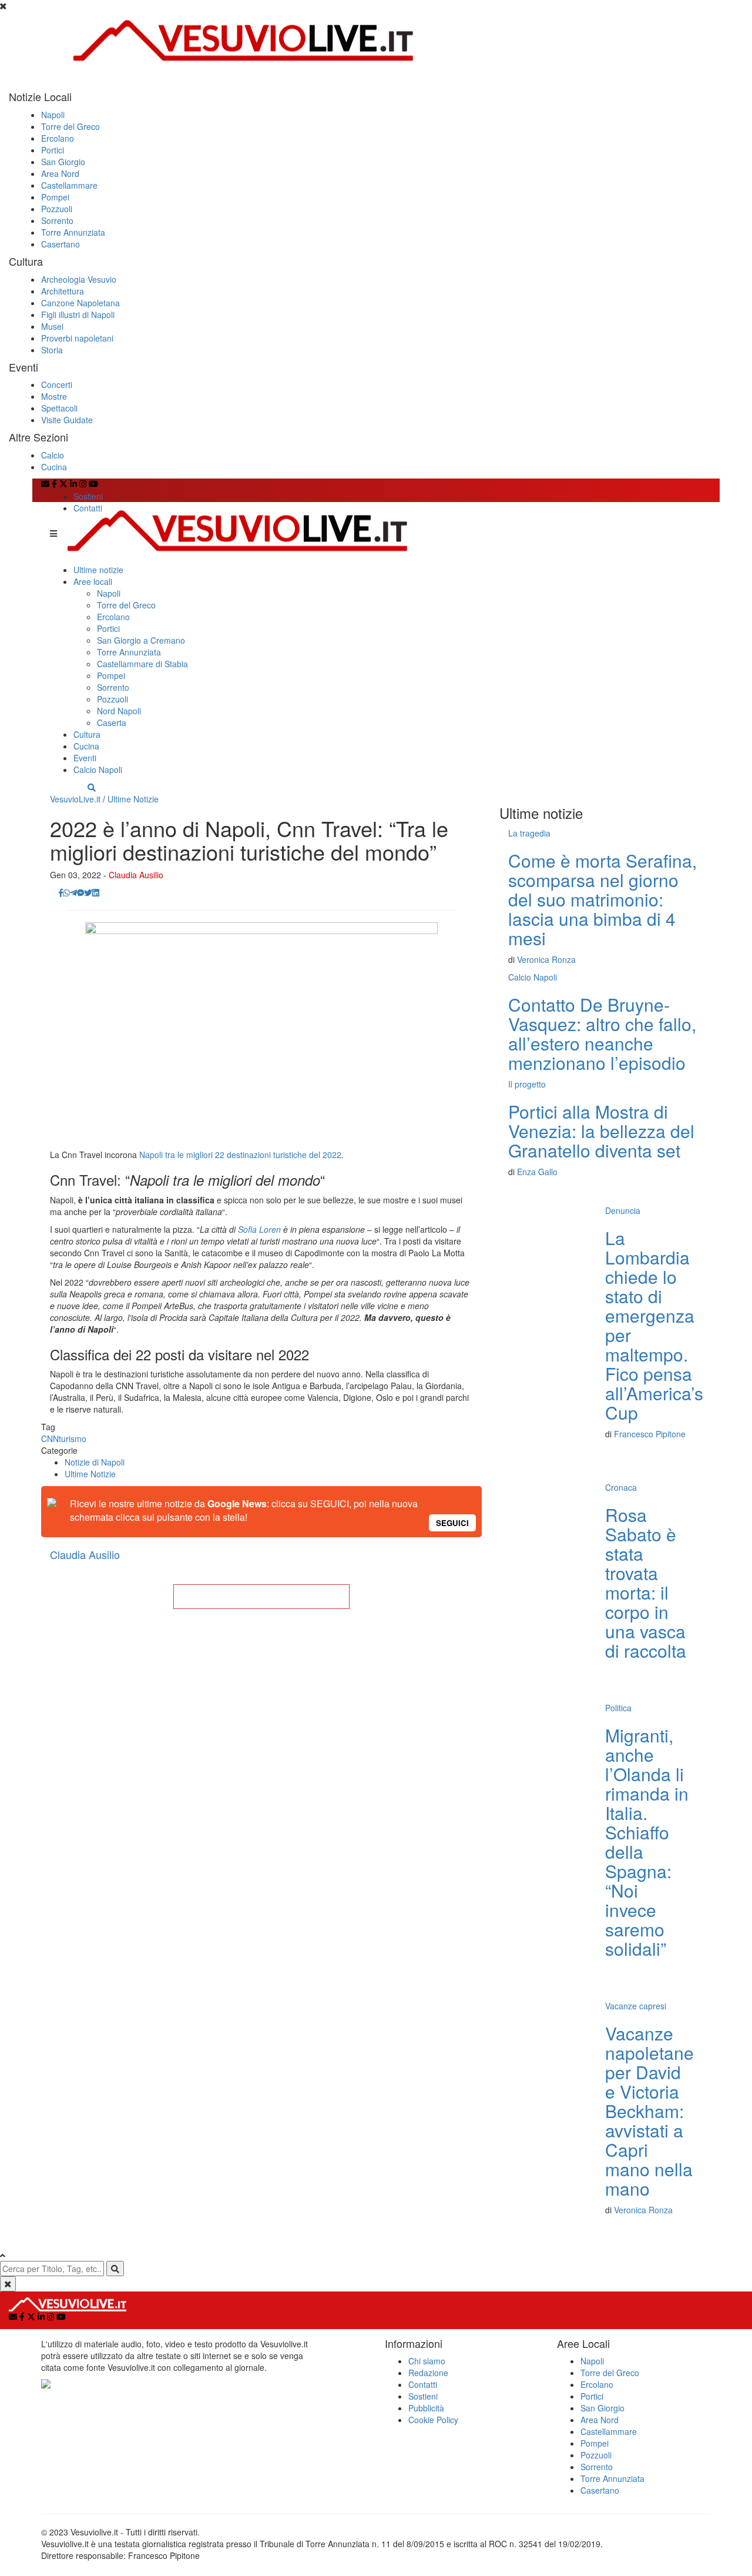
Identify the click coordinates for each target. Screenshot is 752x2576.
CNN (50, 1438)
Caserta (112, 722)
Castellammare (69, 185)
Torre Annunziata (73, 232)
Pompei (55, 197)
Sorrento (57, 220)
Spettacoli (59, 408)
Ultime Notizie (133, 799)
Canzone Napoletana (80, 303)
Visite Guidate (67, 420)
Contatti (88, 508)
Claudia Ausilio (136, 875)
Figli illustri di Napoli (78, 315)
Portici (53, 150)
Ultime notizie (98, 570)
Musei (52, 326)
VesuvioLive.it (75, 799)
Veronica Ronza (546, 959)
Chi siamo (427, 2361)
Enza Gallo (537, 1172)
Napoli (53, 115)
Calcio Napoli (98, 770)
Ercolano (58, 138)
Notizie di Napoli (95, 1462)
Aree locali (93, 581)
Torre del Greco (70, 126)
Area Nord (60, 173)
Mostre (54, 396)
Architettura (63, 291)
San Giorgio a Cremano (141, 640)
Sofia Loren (259, 1229)
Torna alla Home (261, 1597)
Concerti (57, 384)
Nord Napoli (119, 711)
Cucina (54, 467)
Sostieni (88, 496)
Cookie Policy (433, 2420)
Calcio (53, 455)
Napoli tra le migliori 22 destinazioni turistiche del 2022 (240, 1155)
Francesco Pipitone (650, 1434)
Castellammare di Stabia (142, 664)
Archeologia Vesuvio (79, 279)
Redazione (428, 2373)
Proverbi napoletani (77, 338)
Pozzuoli (57, 209)
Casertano (61, 244)
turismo (73, 1438)
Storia (52, 350)
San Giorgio (63, 162)
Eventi (85, 758)
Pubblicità (426, 2408)
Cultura (87, 734)
